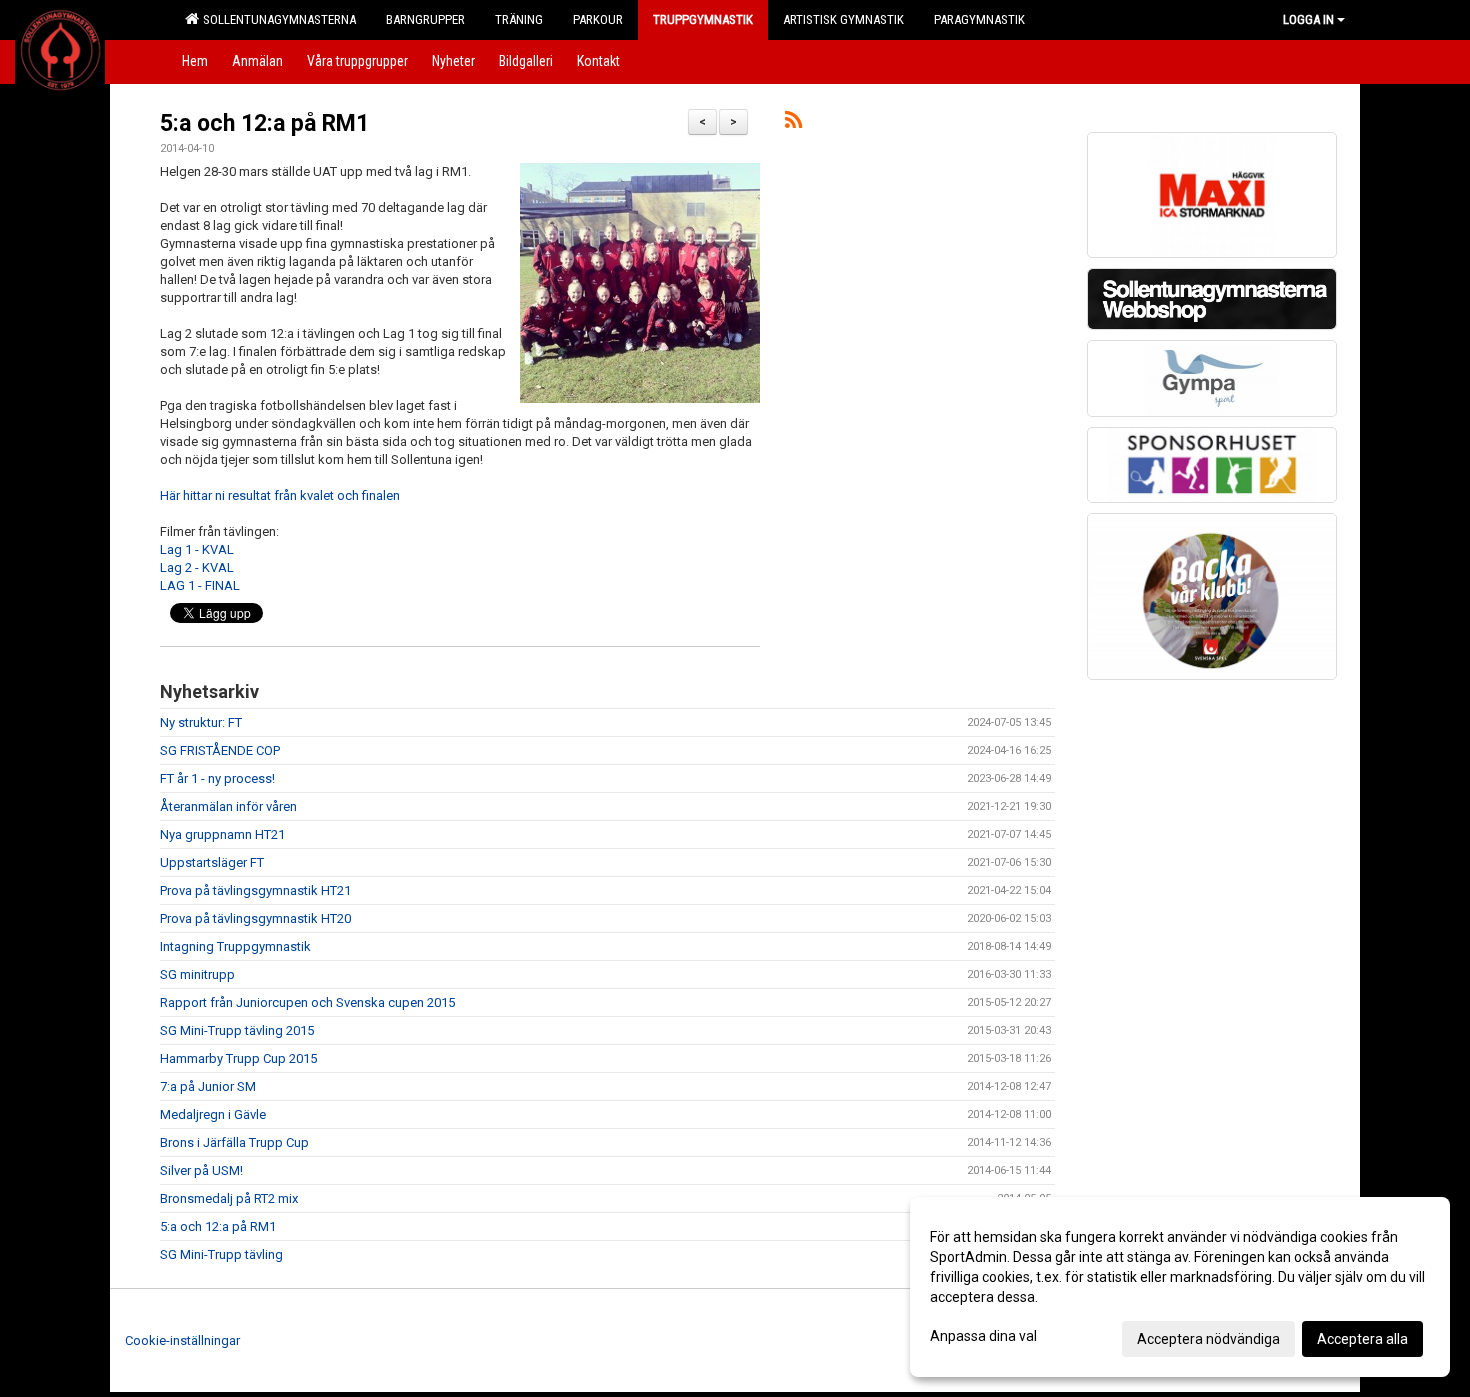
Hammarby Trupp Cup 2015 (238, 1058)
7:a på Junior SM (208, 1086)
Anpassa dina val (983, 1336)
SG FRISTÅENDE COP (220, 750)
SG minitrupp (197, 974)
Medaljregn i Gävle (213, 1114)
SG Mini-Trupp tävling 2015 (237, 1030)
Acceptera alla (1362, 1339)
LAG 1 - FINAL (200, 585)
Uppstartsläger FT (212, 862)
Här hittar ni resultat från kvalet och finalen (280, 495)
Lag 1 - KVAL (197, 549)
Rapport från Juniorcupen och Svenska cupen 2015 (307, 1002)
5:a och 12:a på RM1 (264, 123)
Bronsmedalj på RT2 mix (229, 1198)
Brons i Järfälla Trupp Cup (234, 1142)
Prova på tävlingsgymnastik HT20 (255, 918)
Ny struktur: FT (201, 722)
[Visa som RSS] (793, 123)
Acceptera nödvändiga (1208, 1339)
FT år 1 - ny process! (217, 778)
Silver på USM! (201, 1170)
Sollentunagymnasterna (276, 19)
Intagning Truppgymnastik (235, 946)
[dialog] (1180, 1287)
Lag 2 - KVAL (197, 567)
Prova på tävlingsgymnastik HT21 (255, 890)
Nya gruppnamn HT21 (222, 834)
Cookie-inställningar (182, 1340)
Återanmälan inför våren (228, 806)
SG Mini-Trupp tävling (221, 1254)
